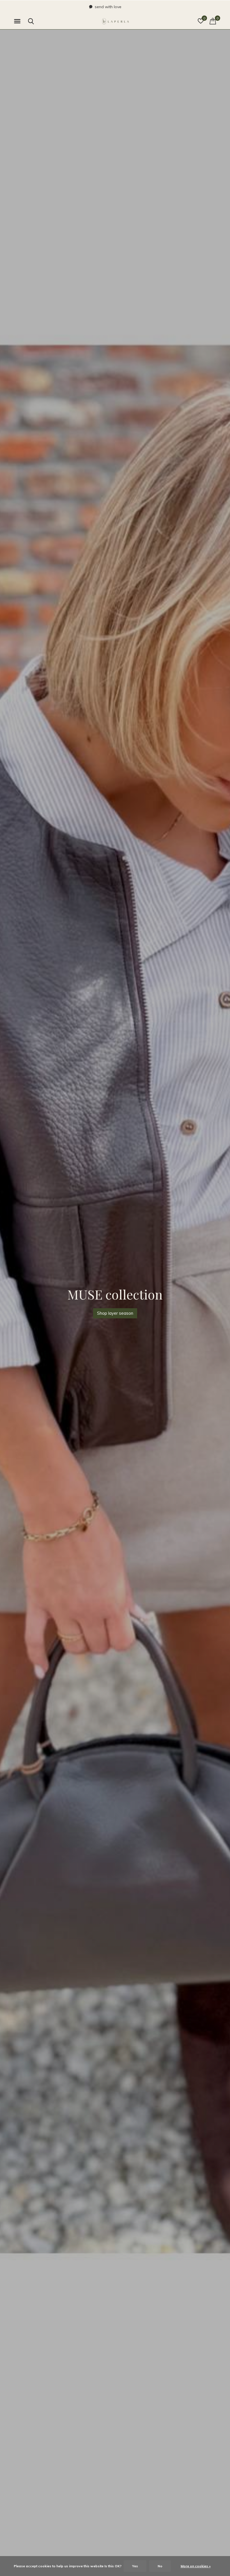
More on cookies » (196, 2566)
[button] (18, 21)
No (160, 2566)
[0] (213, 21)
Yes (135, 2566)
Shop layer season (115, 1313)
